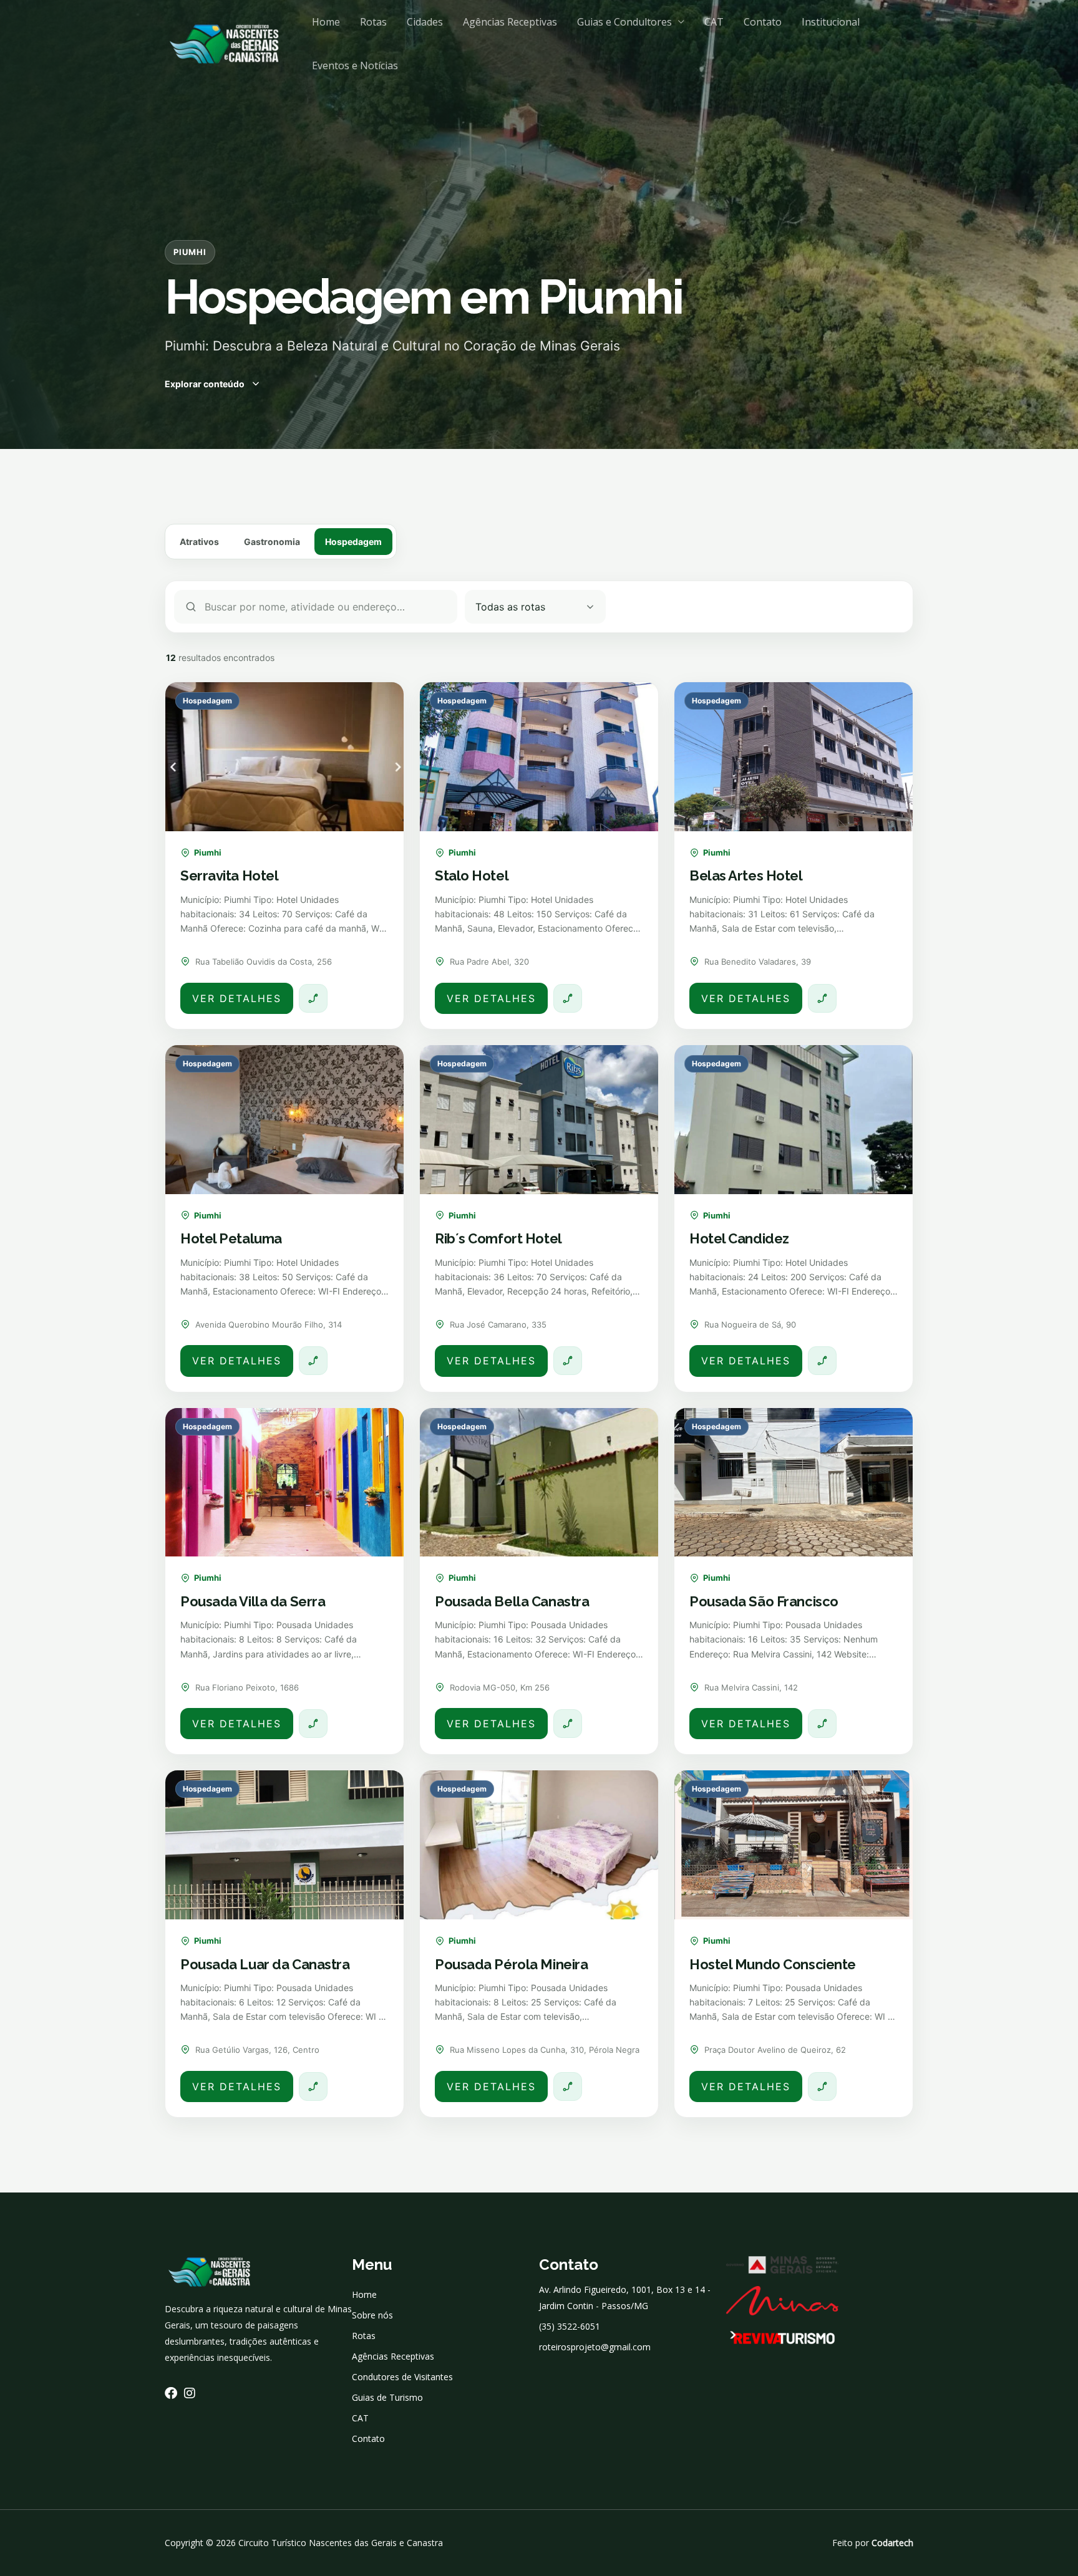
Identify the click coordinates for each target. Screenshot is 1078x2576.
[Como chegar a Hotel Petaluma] (313, 1361)
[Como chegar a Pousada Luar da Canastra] (313, 2086)
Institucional (831, 22)
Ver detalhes (237, 998)
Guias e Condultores (624, 22)
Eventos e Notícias (355, 65)
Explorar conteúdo (205, 384)
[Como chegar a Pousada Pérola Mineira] (568, 2086)
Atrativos (199, 542)
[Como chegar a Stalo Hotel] (568, 998)
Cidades (425, 22)
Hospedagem (353, 542)
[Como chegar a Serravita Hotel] (313, 998)
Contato (763, 22)
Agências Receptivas (510, 22)
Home (326, 22)
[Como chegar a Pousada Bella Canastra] (568, 1724)
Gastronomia (272, 542)
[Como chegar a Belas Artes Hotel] (822, 998)
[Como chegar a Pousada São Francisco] (822, 1724)
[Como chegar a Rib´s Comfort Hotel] (568, 1361)
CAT (714, 22)
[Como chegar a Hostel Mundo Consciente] (822, 2086)
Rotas (373, 22)
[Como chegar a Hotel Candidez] (822, 1361)
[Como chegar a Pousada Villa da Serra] (313, 1724)
